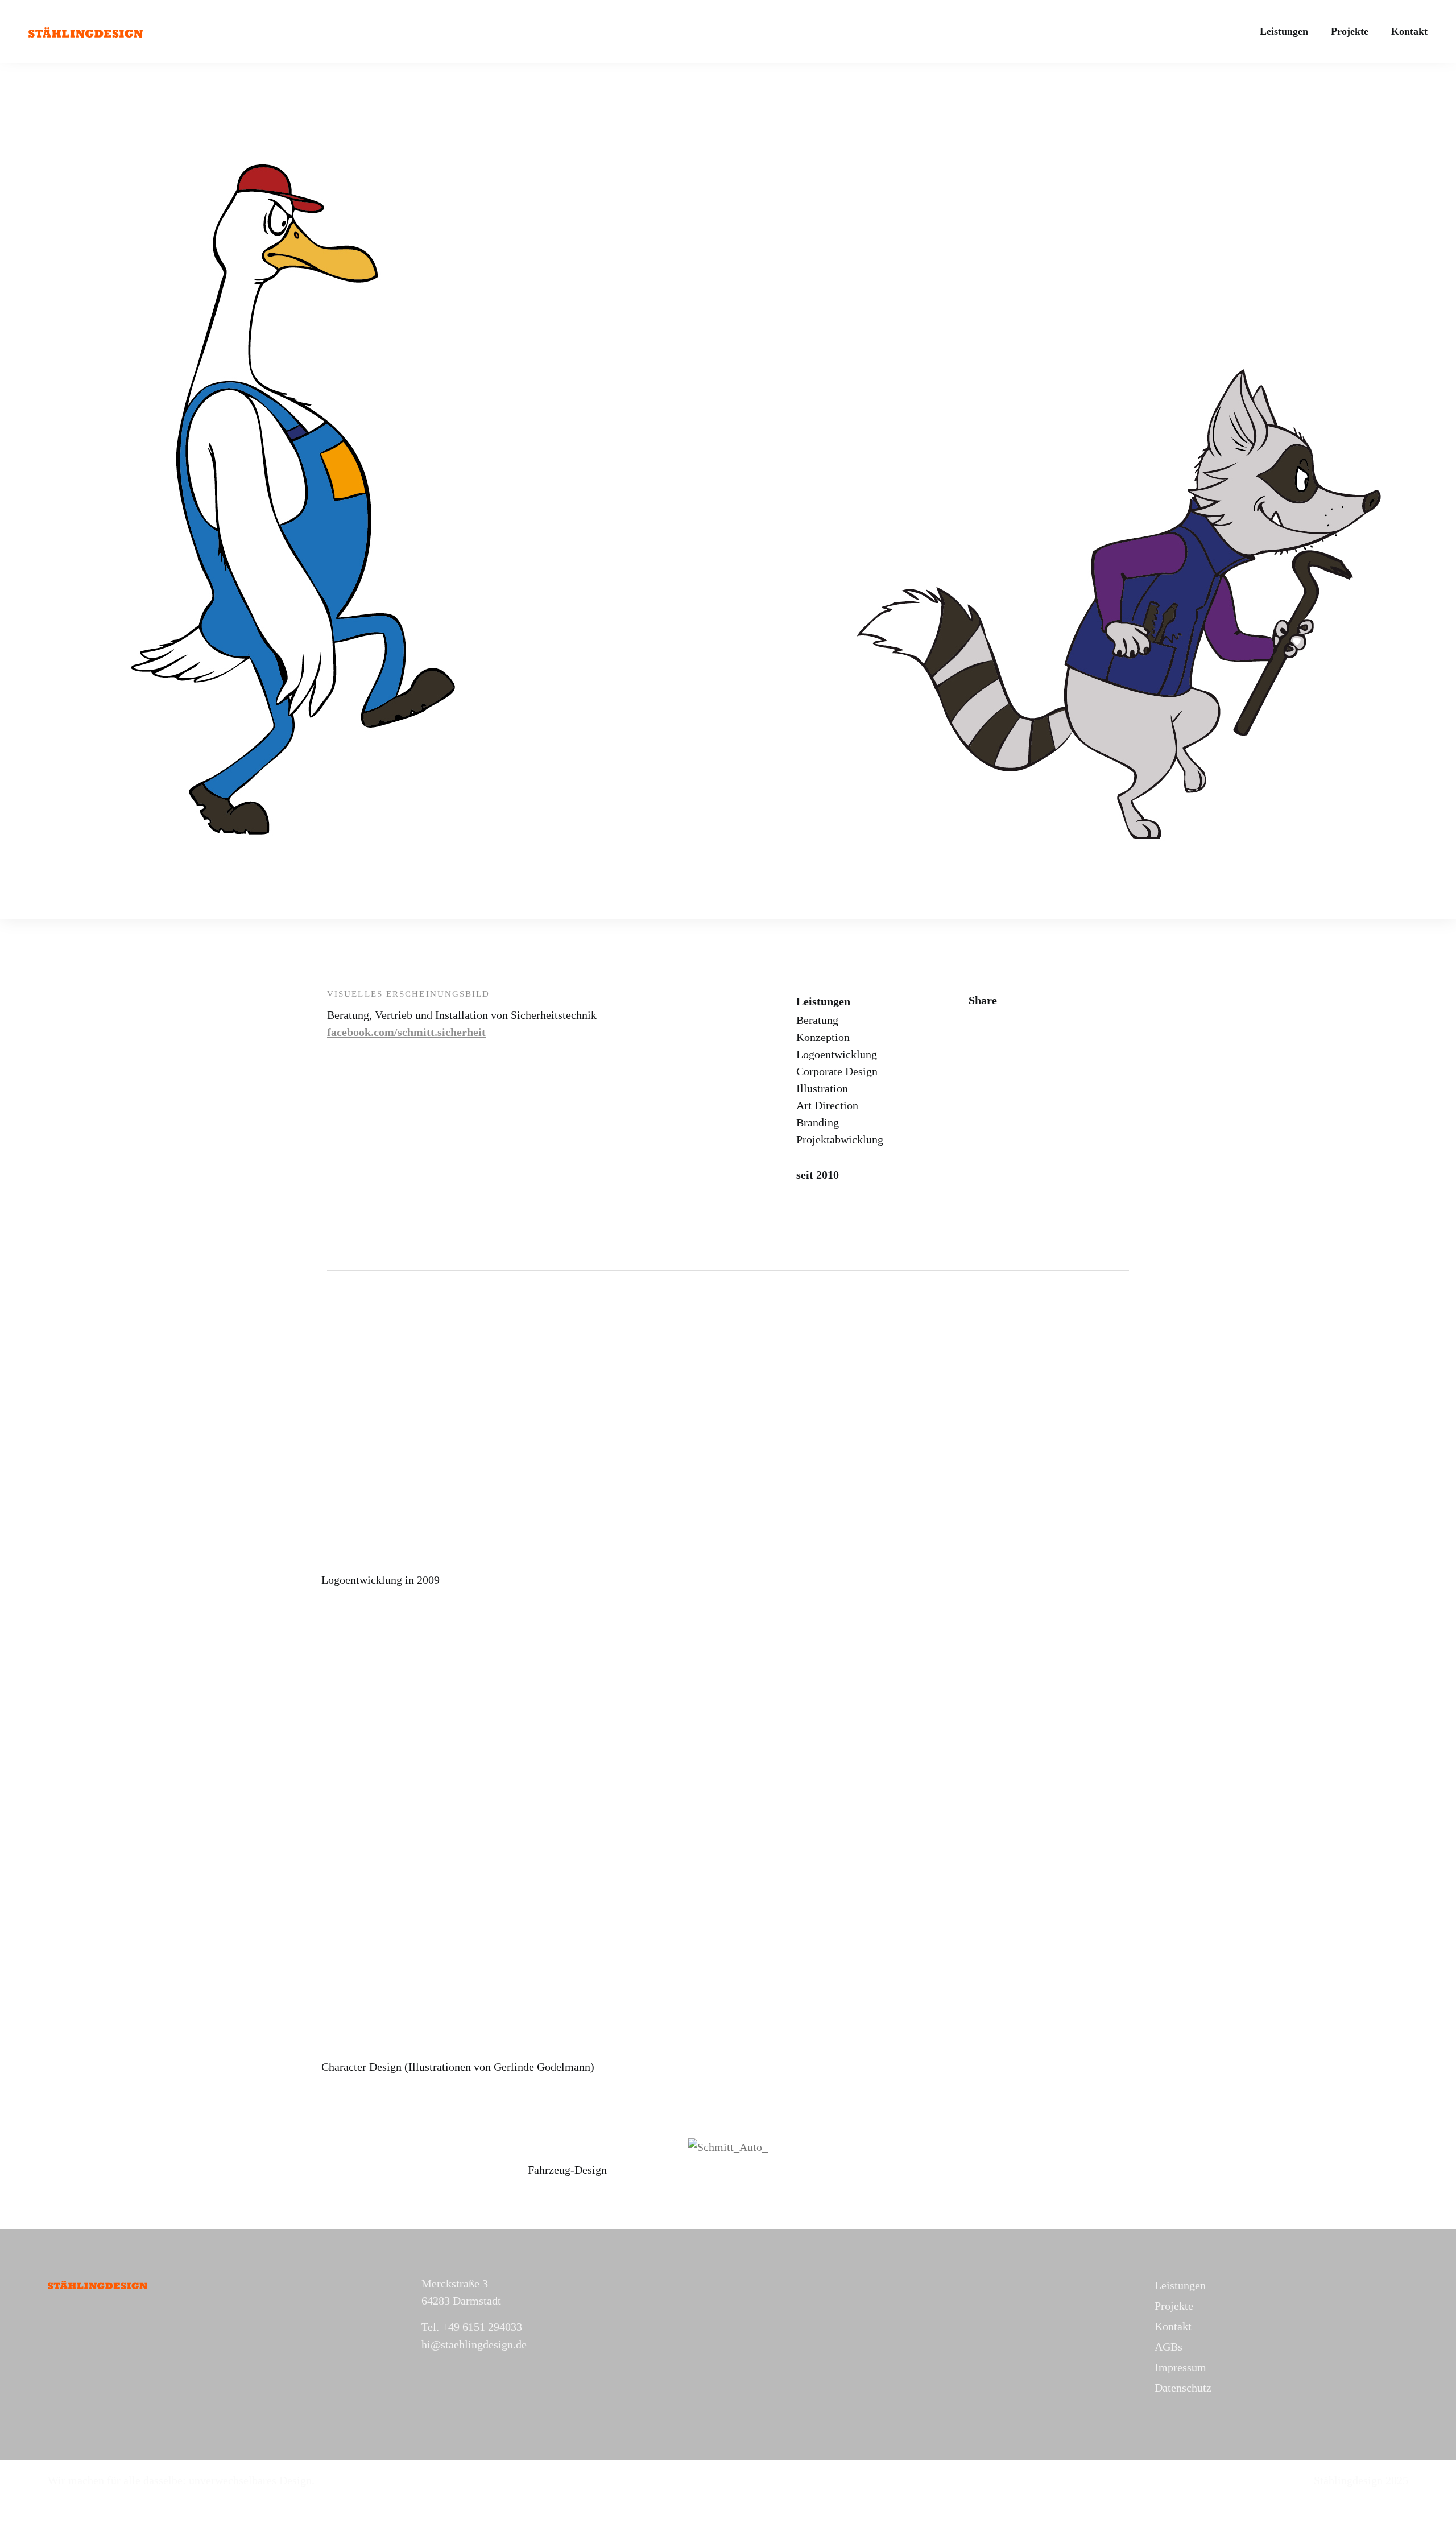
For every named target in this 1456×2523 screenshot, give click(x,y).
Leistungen (1284, 31)
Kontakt (1409, 31)
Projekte (1350, 31)
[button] (539, 2147)
